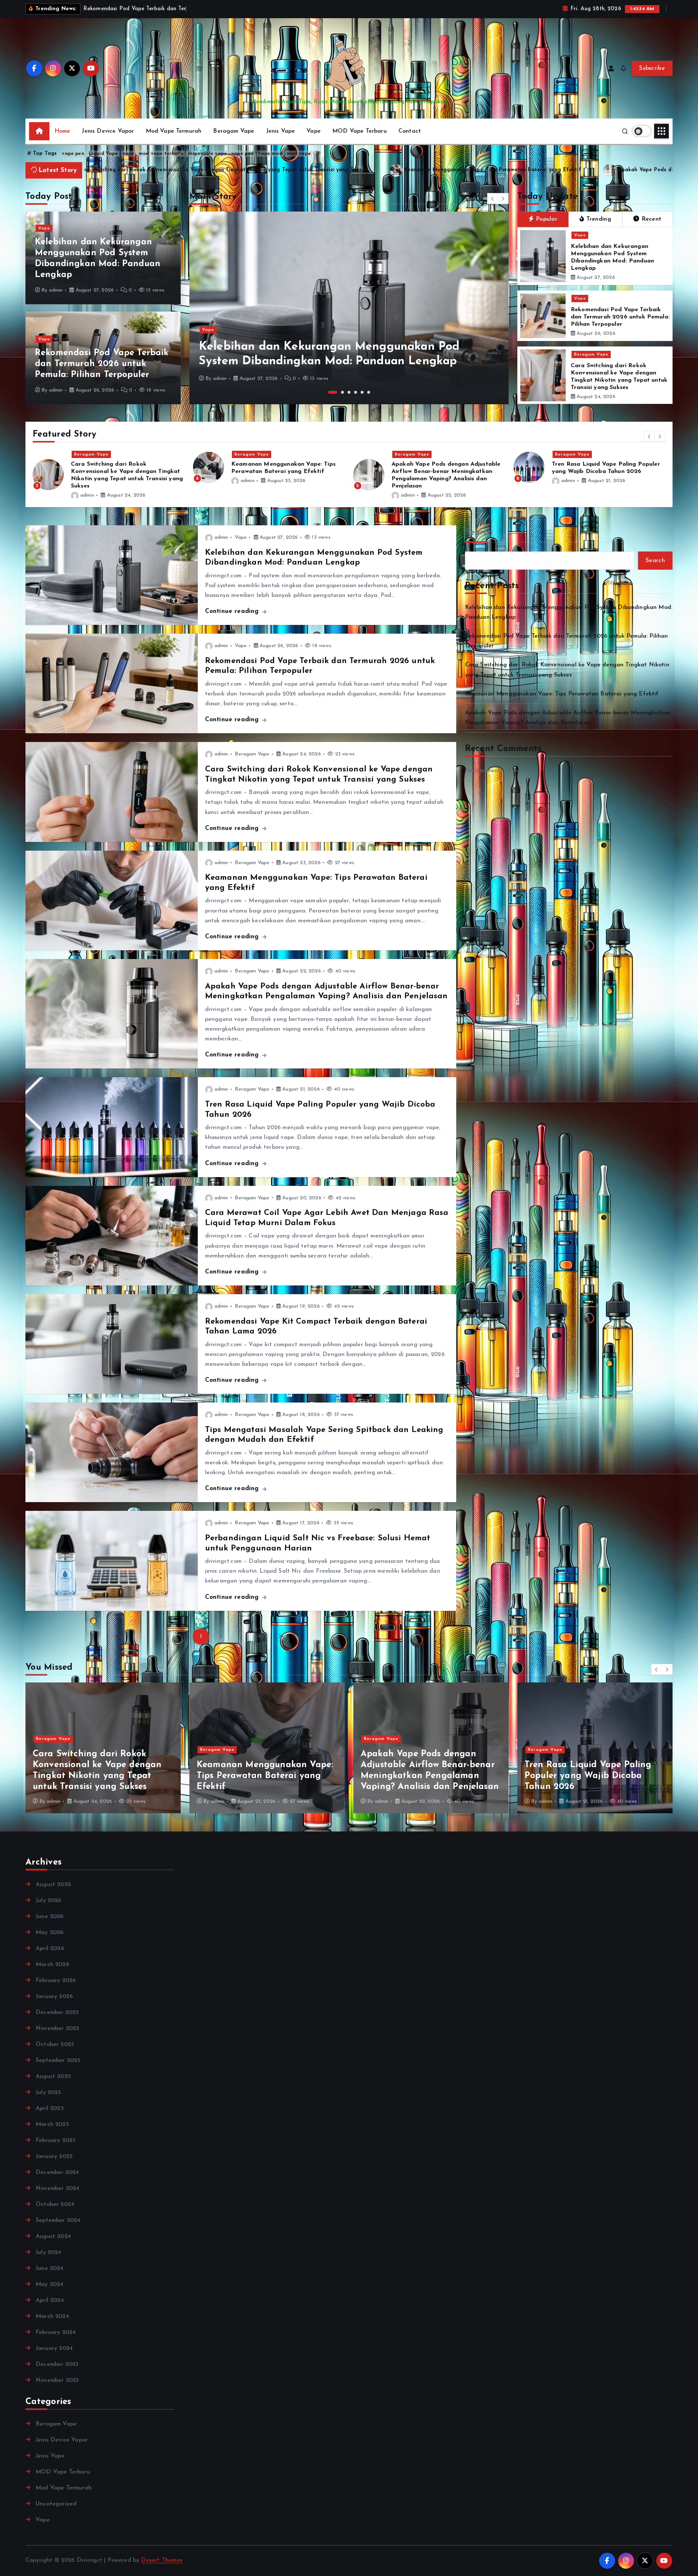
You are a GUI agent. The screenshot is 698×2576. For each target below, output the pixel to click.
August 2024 (53, 2236)
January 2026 (54, 1997)
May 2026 (49, 1933)
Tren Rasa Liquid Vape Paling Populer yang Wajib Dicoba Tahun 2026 (266, 170)
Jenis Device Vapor (108, 131)
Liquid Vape (103, 154)
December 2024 (57, 2172)
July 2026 (48, 1901)
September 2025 (58, 2061)
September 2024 (58, 2220)
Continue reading (233, 611)
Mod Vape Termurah (174, 131)
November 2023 (57, 2380)
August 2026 (53, 1885)
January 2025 (54, 2156)
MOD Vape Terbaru (360, 131)
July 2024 (48, 2252)
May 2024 (49, 2284)
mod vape (299, 154)
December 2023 (57, 2364)
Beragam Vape (234, 131)
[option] (349, 308)
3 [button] (349, 392)
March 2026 (52, 1965)
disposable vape (207, 154)
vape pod (242, 154)
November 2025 (57, 2029)
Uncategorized (56, 2504)
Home (63, 131)
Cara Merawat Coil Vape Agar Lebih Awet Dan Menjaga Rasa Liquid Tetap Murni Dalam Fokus (516, 170)
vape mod (270, 154)
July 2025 (48, 2093)
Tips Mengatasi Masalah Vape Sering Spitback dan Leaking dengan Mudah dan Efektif (605, 472)
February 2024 (56, 2332)
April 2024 (50, 2300)
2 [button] (339, 392)
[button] (493, 198)
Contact (410, 131)
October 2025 (55, 2045)
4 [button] (356, 392)
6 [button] (369, 392)
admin (56, 290)
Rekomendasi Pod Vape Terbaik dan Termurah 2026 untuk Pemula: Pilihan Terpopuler (102, 364)
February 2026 (56, 1981)
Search (479, 533)
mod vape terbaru (161, 154)
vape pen (73, 154)
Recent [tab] (652, 219)
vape (129, 154)
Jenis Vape (281, 131)
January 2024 (54, 2348)
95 (261, 1637)
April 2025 (50, 2108)
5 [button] (362, 392)
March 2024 (52, 2316)
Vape (314, 131)
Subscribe (652, 68)
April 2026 (50, 1949)
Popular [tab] (547, 219)
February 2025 (56, 2140)
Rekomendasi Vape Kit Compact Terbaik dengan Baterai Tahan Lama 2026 (444, 472)
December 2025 (57, 2013)
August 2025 (53, 2077)
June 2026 (49, 1917)
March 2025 (52, 2124)
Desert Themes (162, 2560)
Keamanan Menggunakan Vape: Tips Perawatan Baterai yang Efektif (562, 694)
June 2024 (49, 2268)
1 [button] (330, 392)
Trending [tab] (599, 219)
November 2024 (57, 2188)
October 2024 (55, 2204)
